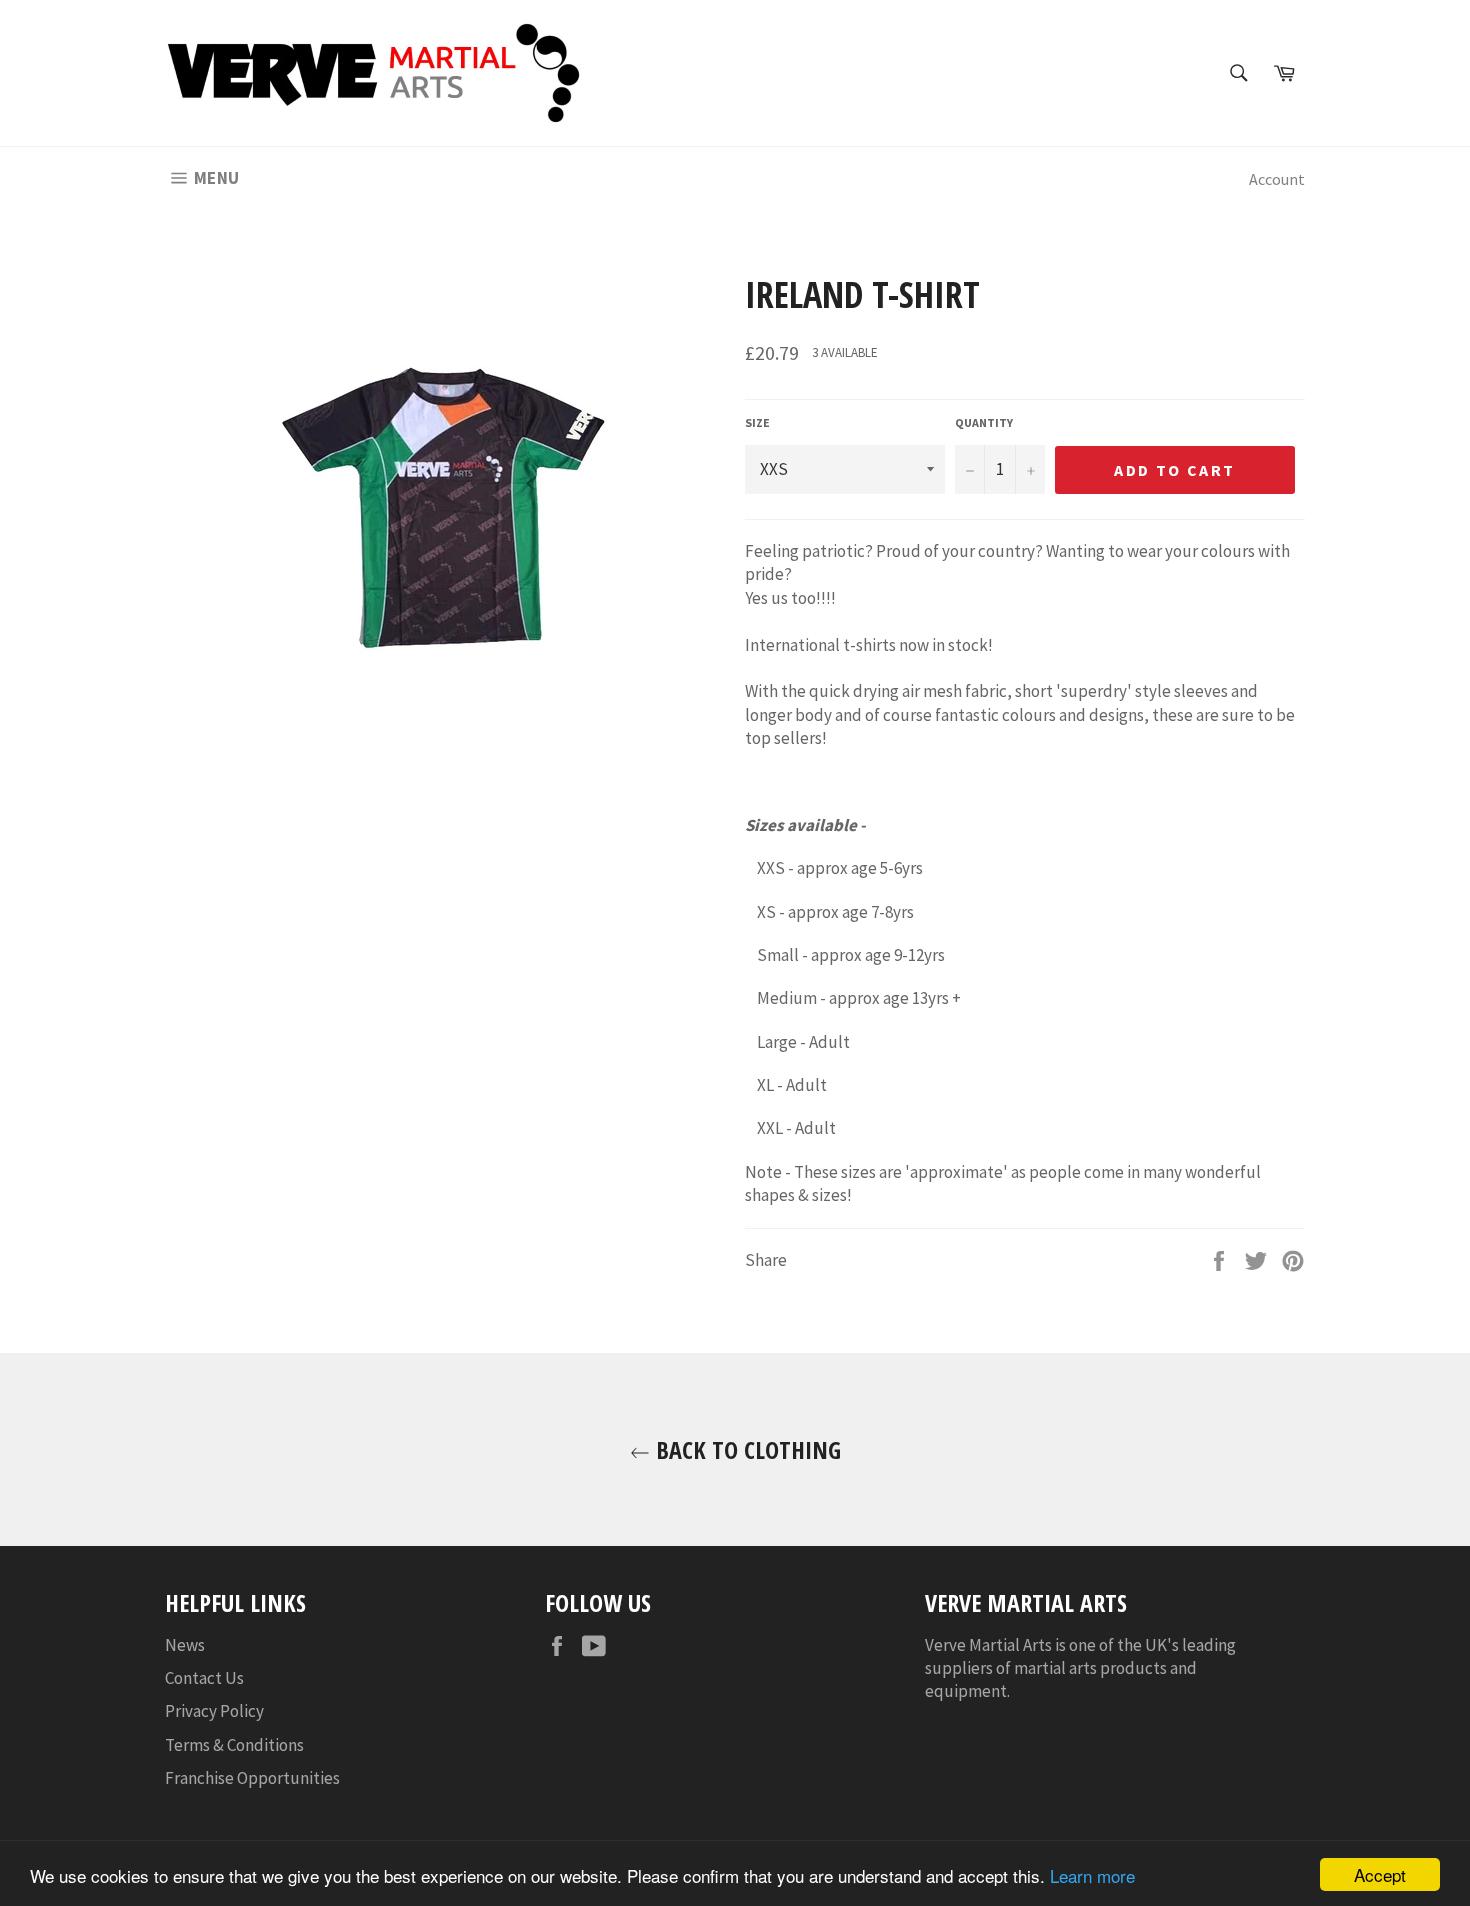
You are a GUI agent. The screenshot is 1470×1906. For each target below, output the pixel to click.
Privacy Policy (214, 1711)
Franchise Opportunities (252, 1778)
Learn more (1092, 1875)
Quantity (984, 422)
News (185, 1645)
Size (757, 422)
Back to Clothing (745, 1449)
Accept (1380, 1874)
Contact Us (204, 1678)
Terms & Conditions (234, 1745)
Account (1277, 179)
